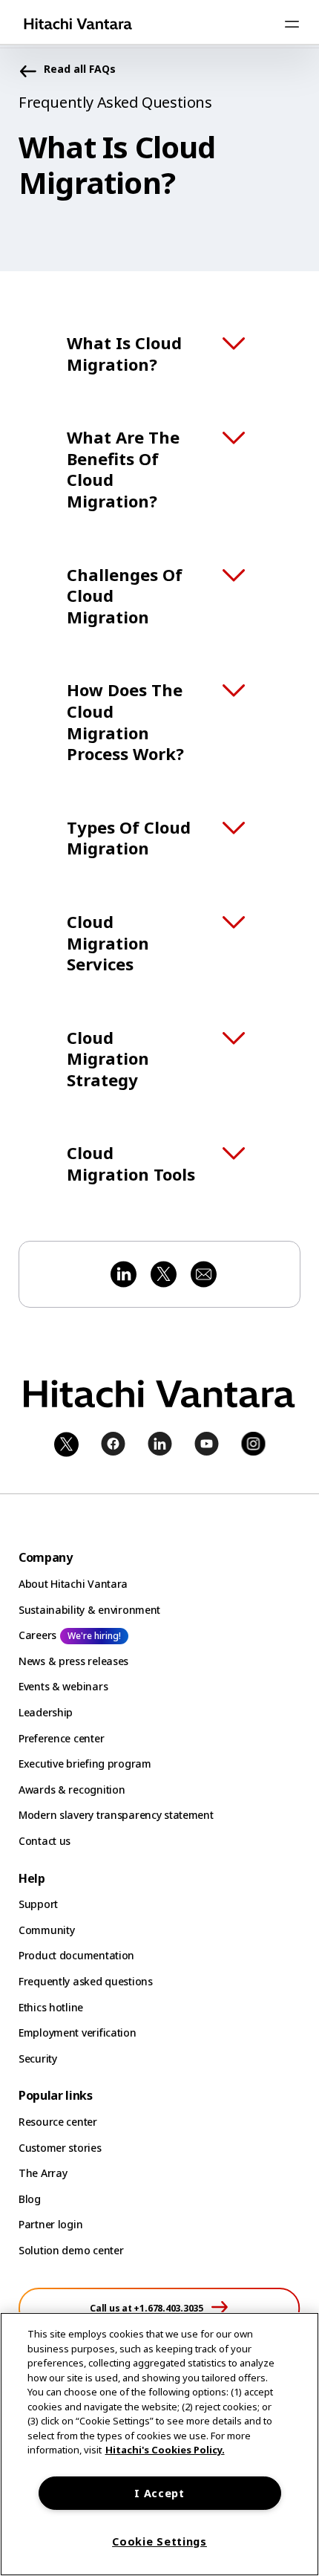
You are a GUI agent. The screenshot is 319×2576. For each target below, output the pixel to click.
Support (38, 1904)
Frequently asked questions (86, 1981)
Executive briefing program (85, 1764)
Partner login (50, 2224)
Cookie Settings (159, 2541)
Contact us (45, 1841)
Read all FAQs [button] (80, 69)
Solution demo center (71, 2250)
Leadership (46, 1712)
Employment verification (78, 2032)
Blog (30, 2199)
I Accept (159, 2493)
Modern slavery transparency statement (116, 1815)
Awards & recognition (72, 1790)
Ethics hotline (51, 2007)
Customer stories (60, 2148)
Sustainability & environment (89, 1610)
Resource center (58, 2122)
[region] (159, 2444)
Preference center (61, 1738)
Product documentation (76, 1955)
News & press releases (73, 1661)
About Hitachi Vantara (73, 1584)
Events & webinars (63, 1686)
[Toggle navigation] (292, 24)
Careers (37, 1635)
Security (38, 2058)
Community (46, 1930)
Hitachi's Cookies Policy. (165, 2450)
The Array (43, 2173)
